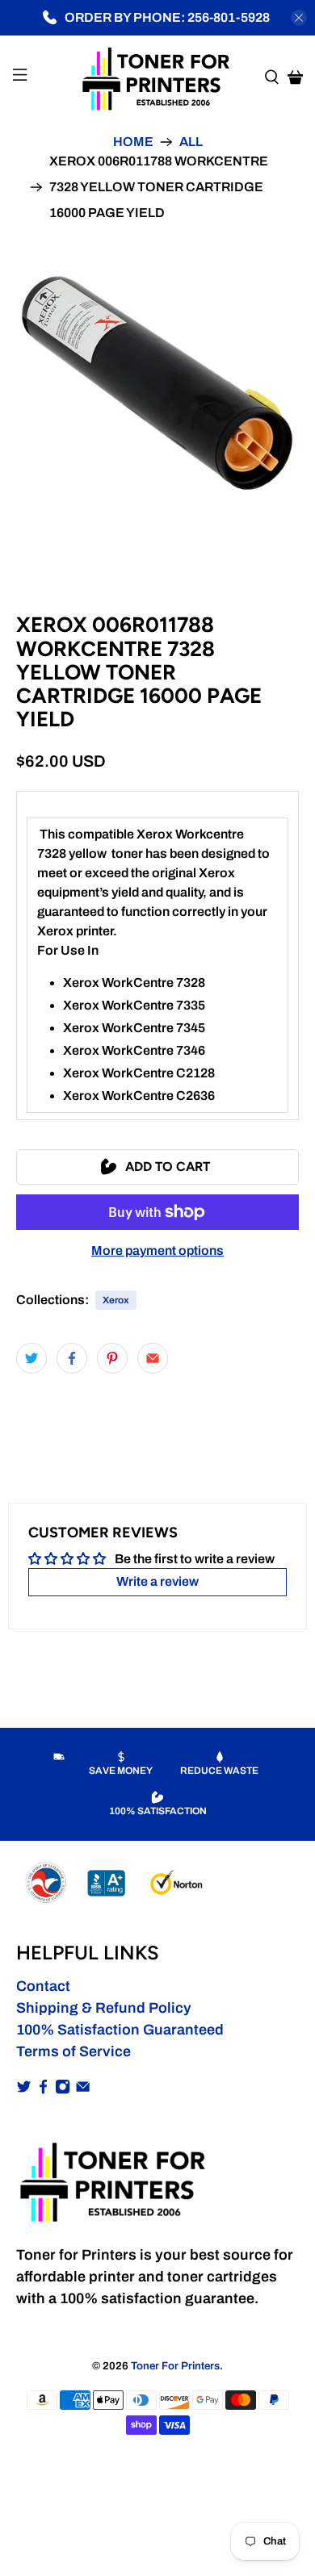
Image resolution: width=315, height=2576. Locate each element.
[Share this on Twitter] (31, 1358)
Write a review (157, 1581)
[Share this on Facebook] (72, 1358)
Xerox (116, 1300)
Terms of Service (73, 2051)
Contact (43, 1986)
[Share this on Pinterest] (112, 1358)
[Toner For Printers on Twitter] (24, 2089)
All (191, 142)
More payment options (157, 1250)
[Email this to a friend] (153, 1358)
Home (133, 142)
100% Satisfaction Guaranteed (120, 2030)
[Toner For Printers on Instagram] (63, 2089)
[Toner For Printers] (158, 77)
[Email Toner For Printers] (83, 2089)
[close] (299, 18)
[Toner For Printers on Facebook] (43, 2089)
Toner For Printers (175, 2366)
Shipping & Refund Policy (104, 2008)
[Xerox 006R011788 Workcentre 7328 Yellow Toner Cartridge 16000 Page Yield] (158, 384)
